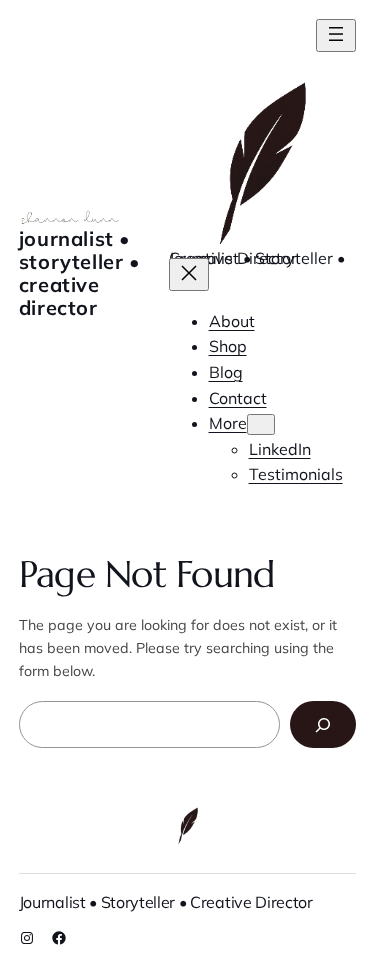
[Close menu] (189, 274)
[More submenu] (261, 424)
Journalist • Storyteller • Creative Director (80, 273)
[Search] (323, 724)
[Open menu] (336, 35)
